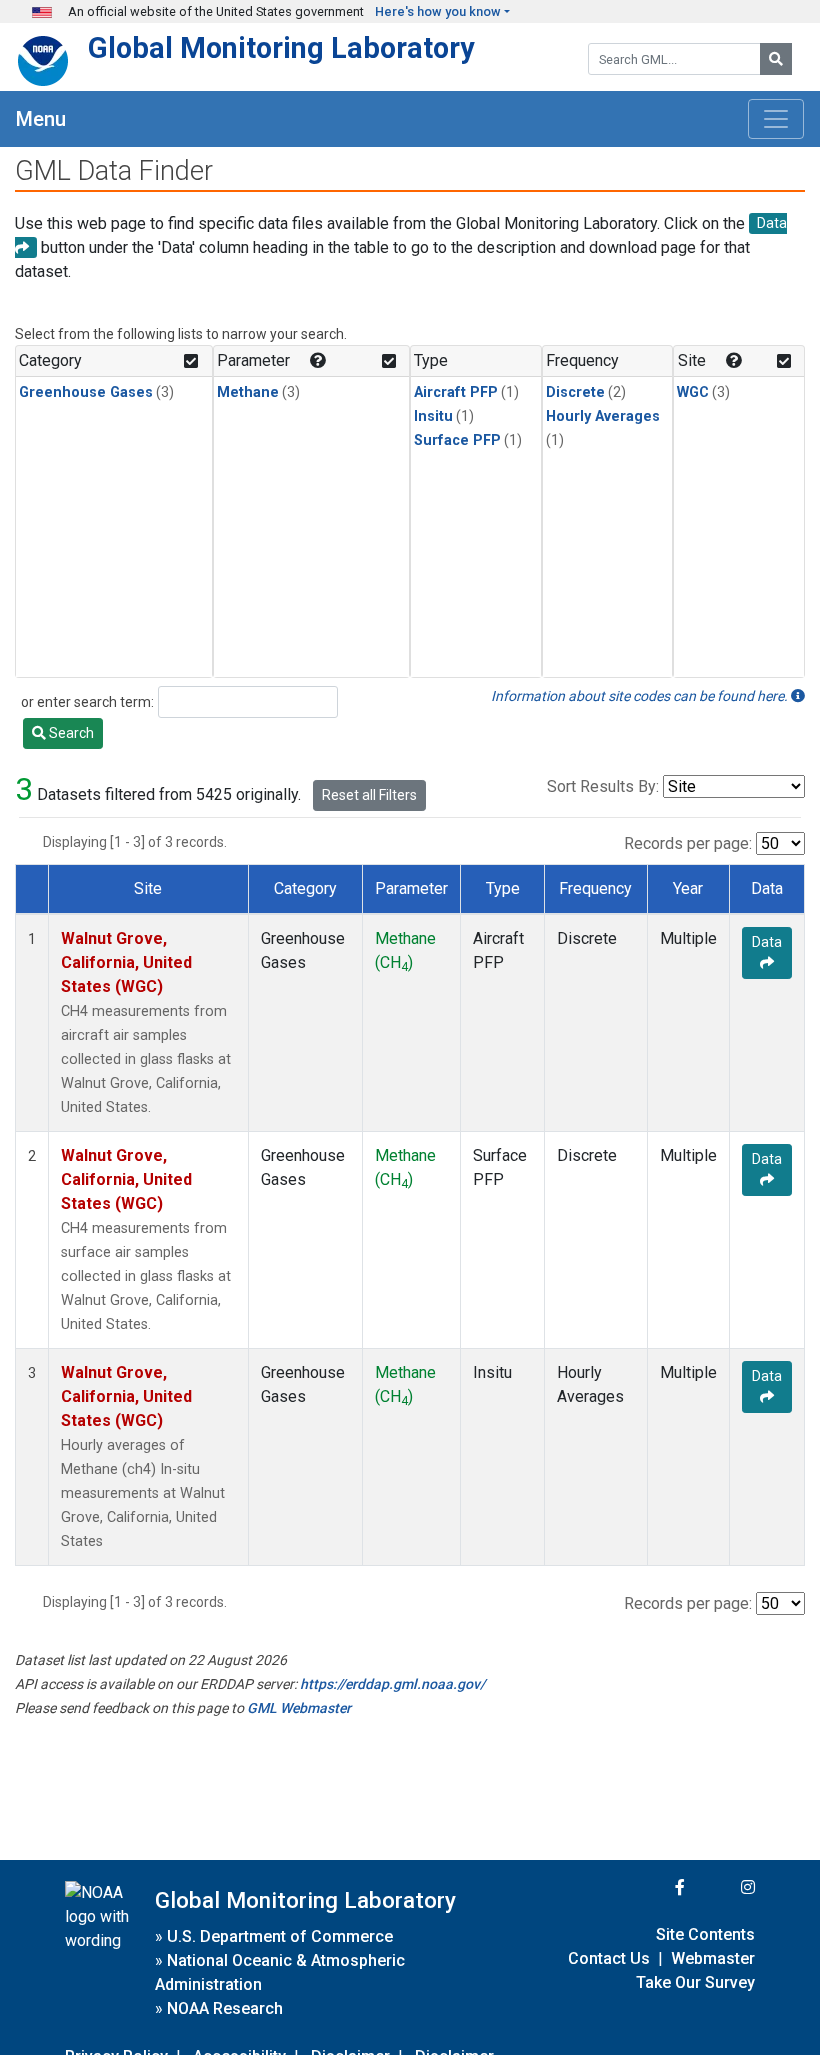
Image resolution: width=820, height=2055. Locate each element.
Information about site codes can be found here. (641, 696)
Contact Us (609, 1958)
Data (767, 942)
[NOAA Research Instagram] (722, 1887)
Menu (41, 119)
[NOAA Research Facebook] (653, 1887)
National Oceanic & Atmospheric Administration (280, 1972)
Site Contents (705, 1934)
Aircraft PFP (456, 392)
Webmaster (713, 1958)
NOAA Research (225, 2008)
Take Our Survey (695, 1982)
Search (70, 733)
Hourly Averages (603, 416)
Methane (248, 392)
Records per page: (688, 843)
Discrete (575, 392)
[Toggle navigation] (776, 119)
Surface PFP (457, 440)
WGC (693, 392)
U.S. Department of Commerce (280, 1936)
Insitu (433, 416)
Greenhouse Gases (86, 392)
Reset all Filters (369, 795)
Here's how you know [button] (438, 11)
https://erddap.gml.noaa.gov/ (392, 1684)
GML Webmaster (299, 1708)
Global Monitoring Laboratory (281, 48)
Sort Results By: (603, 786)
